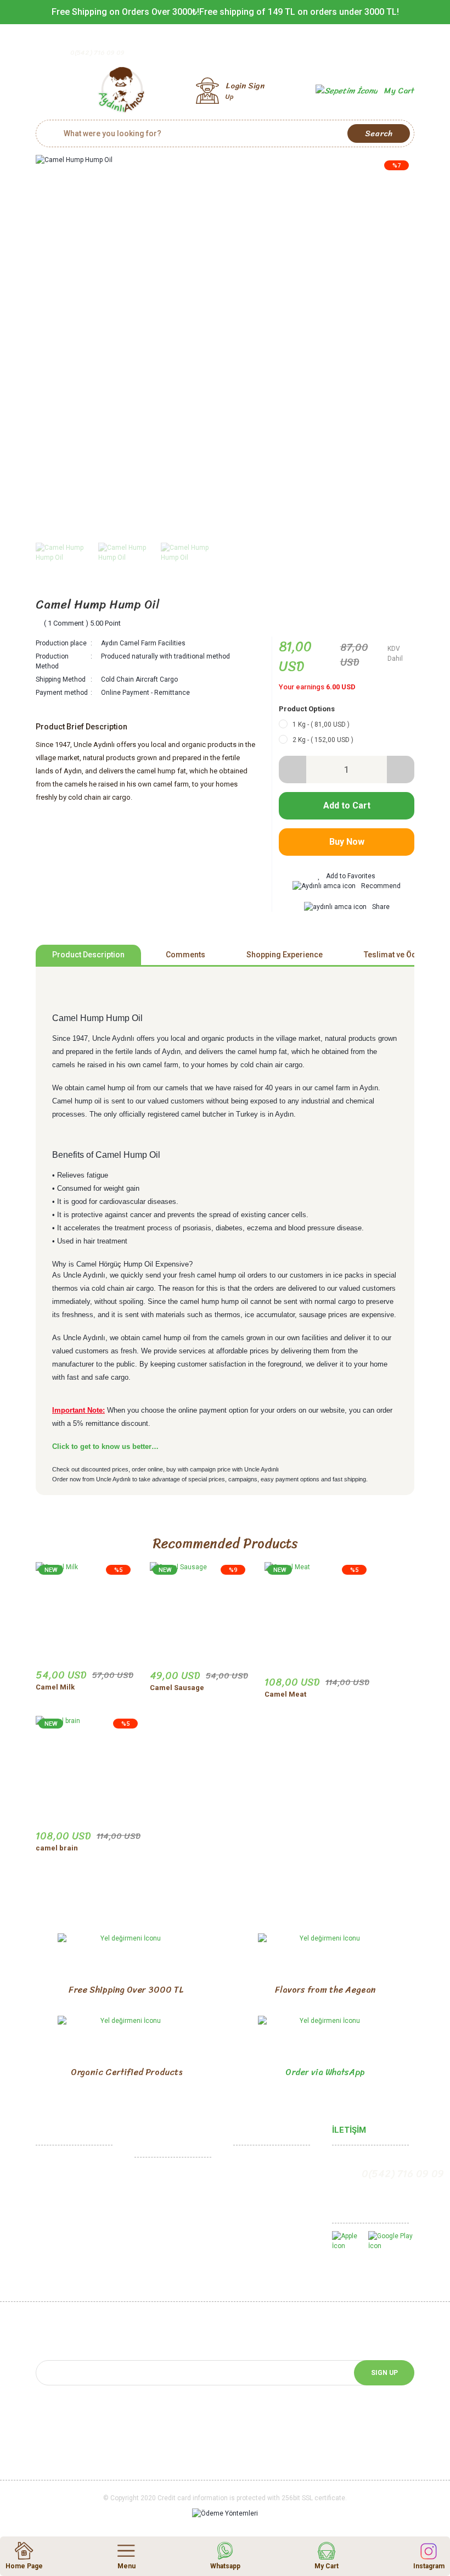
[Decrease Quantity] (292, 770)
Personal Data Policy (168, 2256)
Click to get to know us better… (105, 1446)
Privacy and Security (168, 2221)
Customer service (263, 2198)
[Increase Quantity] (401, 770)
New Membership (262, 2181)
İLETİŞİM (349, 2130)
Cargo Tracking (259, 2215)
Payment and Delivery (170, 2238)
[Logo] (121, 91)
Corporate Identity (66, 2198)
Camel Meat (285, 1694)
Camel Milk (55, 1687)
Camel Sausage (177, 1688)
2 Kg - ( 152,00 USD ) (323, 740)
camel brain (57, 1848)
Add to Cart (347, 805)
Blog (241, 2261)
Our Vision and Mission (72, 2215)
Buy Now (347, 842)
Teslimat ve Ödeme (398, 955)
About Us (51, 2181)
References (55, 2261)
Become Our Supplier (71, 2278)
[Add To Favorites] (347, 876)
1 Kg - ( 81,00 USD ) (321, 724)
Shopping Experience (285, 955)
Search (379, 133)
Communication (61, 2164)
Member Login (257, 2164)
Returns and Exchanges (173, 2204)
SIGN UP (384, 2373)
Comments (185, 955)
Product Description (88, 955)
